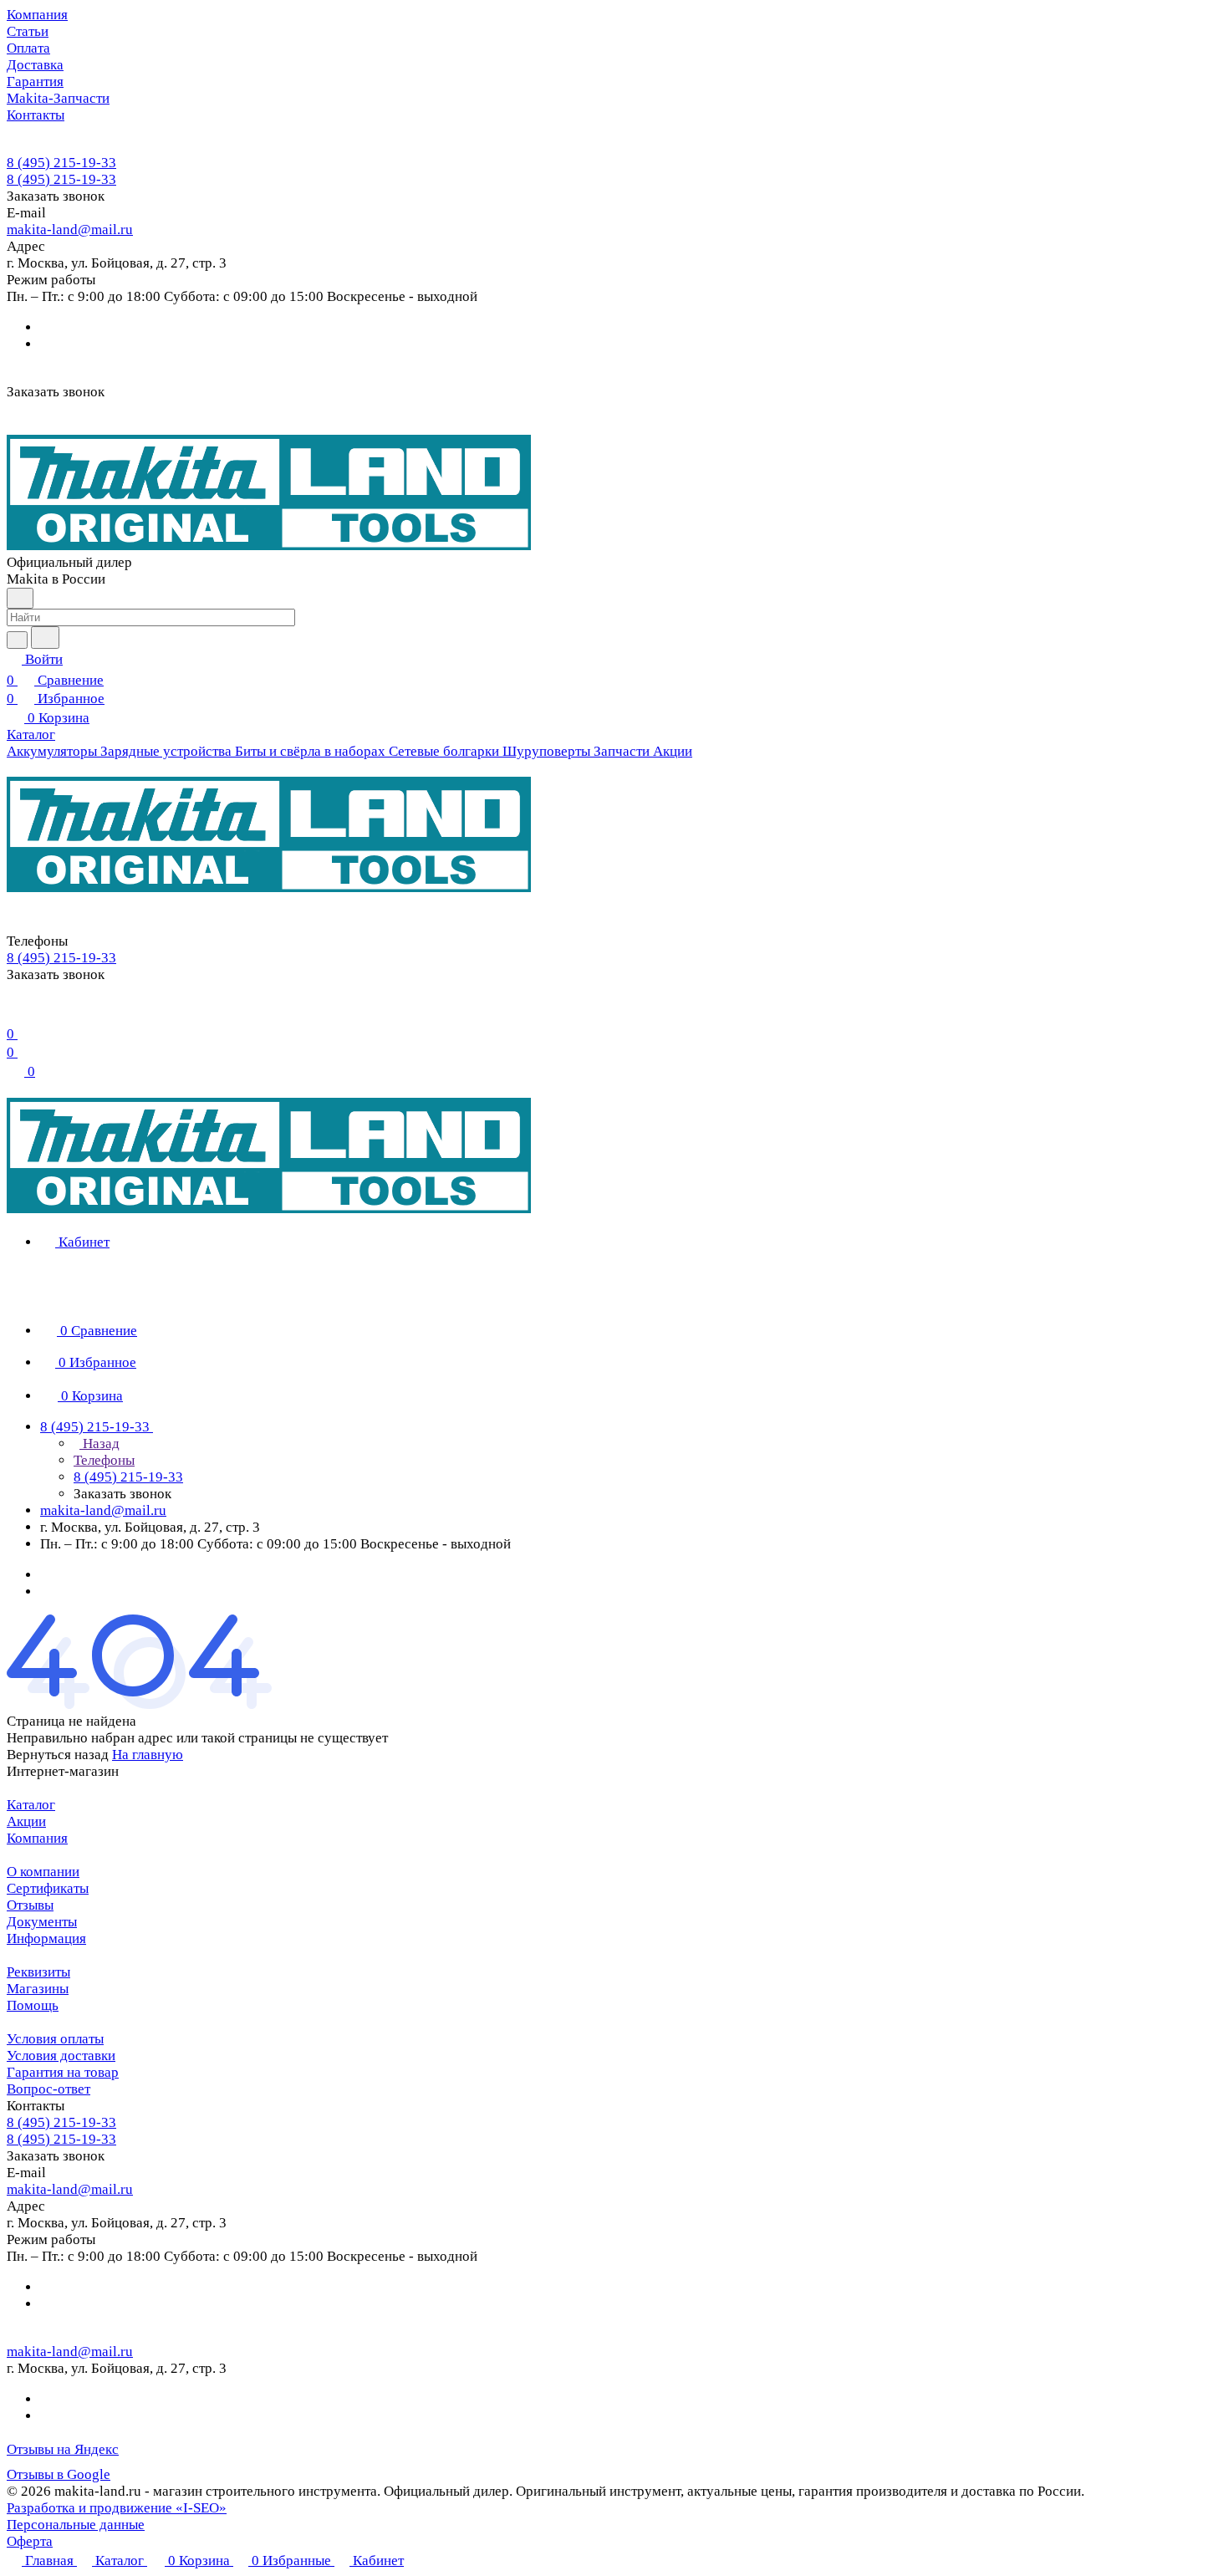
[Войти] (14, 1013)
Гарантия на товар (63, 2072)
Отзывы (30, 1905)
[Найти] (45, 638)
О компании (43, 1872)
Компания (37, 1838)
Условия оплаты (55, 2039)
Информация (46, 1938)
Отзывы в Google (59, 2474)
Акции (26, 1821)
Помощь (33, 2005)
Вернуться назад (58, 1755)
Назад (99, 1444)
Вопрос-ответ (48, 2089)
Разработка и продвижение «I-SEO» (117, 2508)
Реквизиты (38, 1972)
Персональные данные (76, 2525)
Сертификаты (48, 1888)
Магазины (38, 1989)
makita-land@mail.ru (70, 230)
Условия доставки (61, 2056)
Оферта (30, 2541)
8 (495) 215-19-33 (61, 163)
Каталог (31, 1805)
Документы (42, 1922)
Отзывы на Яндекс (63, 2449)
